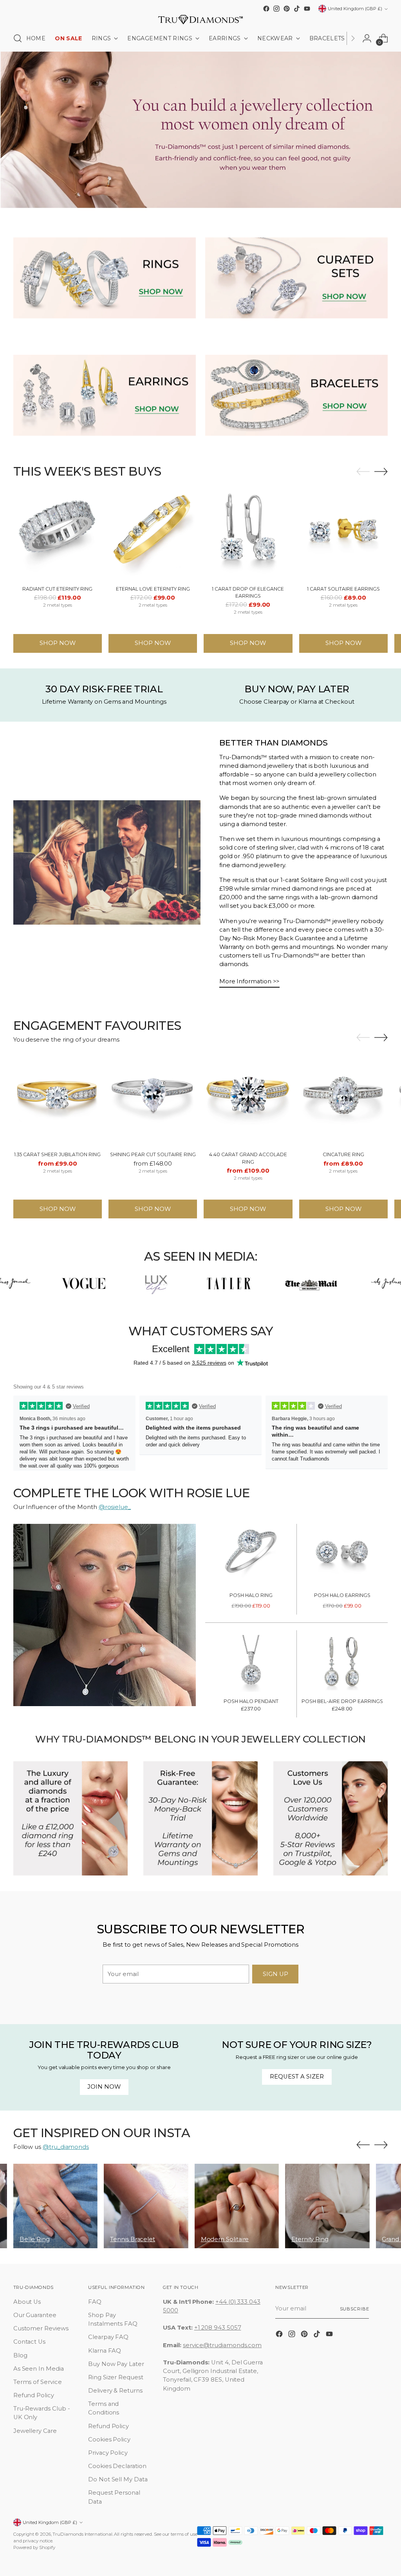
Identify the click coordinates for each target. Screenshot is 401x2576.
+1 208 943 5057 (218, 2328)
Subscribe (355, 2309)
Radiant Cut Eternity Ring (57, 589)
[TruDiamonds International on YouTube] (307, 9)
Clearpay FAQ (108, 2337)
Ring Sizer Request (116, 2377)
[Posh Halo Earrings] (342, 1557)
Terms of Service (38, 2382)
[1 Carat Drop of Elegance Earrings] (248, 535)
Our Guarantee (35, 2315)
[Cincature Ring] (343, 1101)
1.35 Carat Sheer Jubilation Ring (57, 1154)
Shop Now (58, 643)
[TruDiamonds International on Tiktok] (297, 9)
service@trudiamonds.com (222, 2345)
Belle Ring (35, 2239)
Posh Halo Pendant (251, 1701)
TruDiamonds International (82, 2534)
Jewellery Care (35, 2431)
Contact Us (29, 2342)
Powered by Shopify (34, 2547)
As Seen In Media (39, 2369)
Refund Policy (34, 2395)
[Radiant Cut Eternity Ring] (58, 535)
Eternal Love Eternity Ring (153, 589)
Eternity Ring (310, 2239)
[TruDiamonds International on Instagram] (276, 9)
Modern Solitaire (225, 2239)
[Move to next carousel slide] (381, 471)
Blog (20, 2355)
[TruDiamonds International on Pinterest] (287, 9)
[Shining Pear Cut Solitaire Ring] (153, 1101)
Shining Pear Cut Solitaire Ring (153, 1154)
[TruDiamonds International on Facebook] (266, 9)
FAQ (95, 2302)
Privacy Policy (108, 2453)
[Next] (353, 38)
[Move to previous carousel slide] (363, 472)
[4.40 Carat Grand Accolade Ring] (248, 1101)
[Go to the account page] (367, 38)
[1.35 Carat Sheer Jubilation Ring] (58, 1101)
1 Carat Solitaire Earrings (343, 589)
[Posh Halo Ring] (251, 1557)
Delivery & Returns (115, 2391)
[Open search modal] (18, 38)
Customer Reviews (41, 2328)
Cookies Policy (109, 2439)
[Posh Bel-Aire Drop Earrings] (342, 1663)
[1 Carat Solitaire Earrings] (343, 535)
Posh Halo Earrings (342, 1595)
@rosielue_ (115, 1507)
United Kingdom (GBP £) (355, 9)
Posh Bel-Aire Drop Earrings (342, 1701)
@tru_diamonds (66, 2147)
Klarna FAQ (105, 2351)
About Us (27, 2302)
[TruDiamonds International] (200, 20)
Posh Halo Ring (251, 1595)
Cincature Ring (343, 1154)
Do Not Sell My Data (118, 2479)
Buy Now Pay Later (116, 2364)
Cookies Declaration (117, 2466)
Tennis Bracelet (133, 2239)
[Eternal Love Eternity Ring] (153, 535)
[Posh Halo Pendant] (251, 1663)
